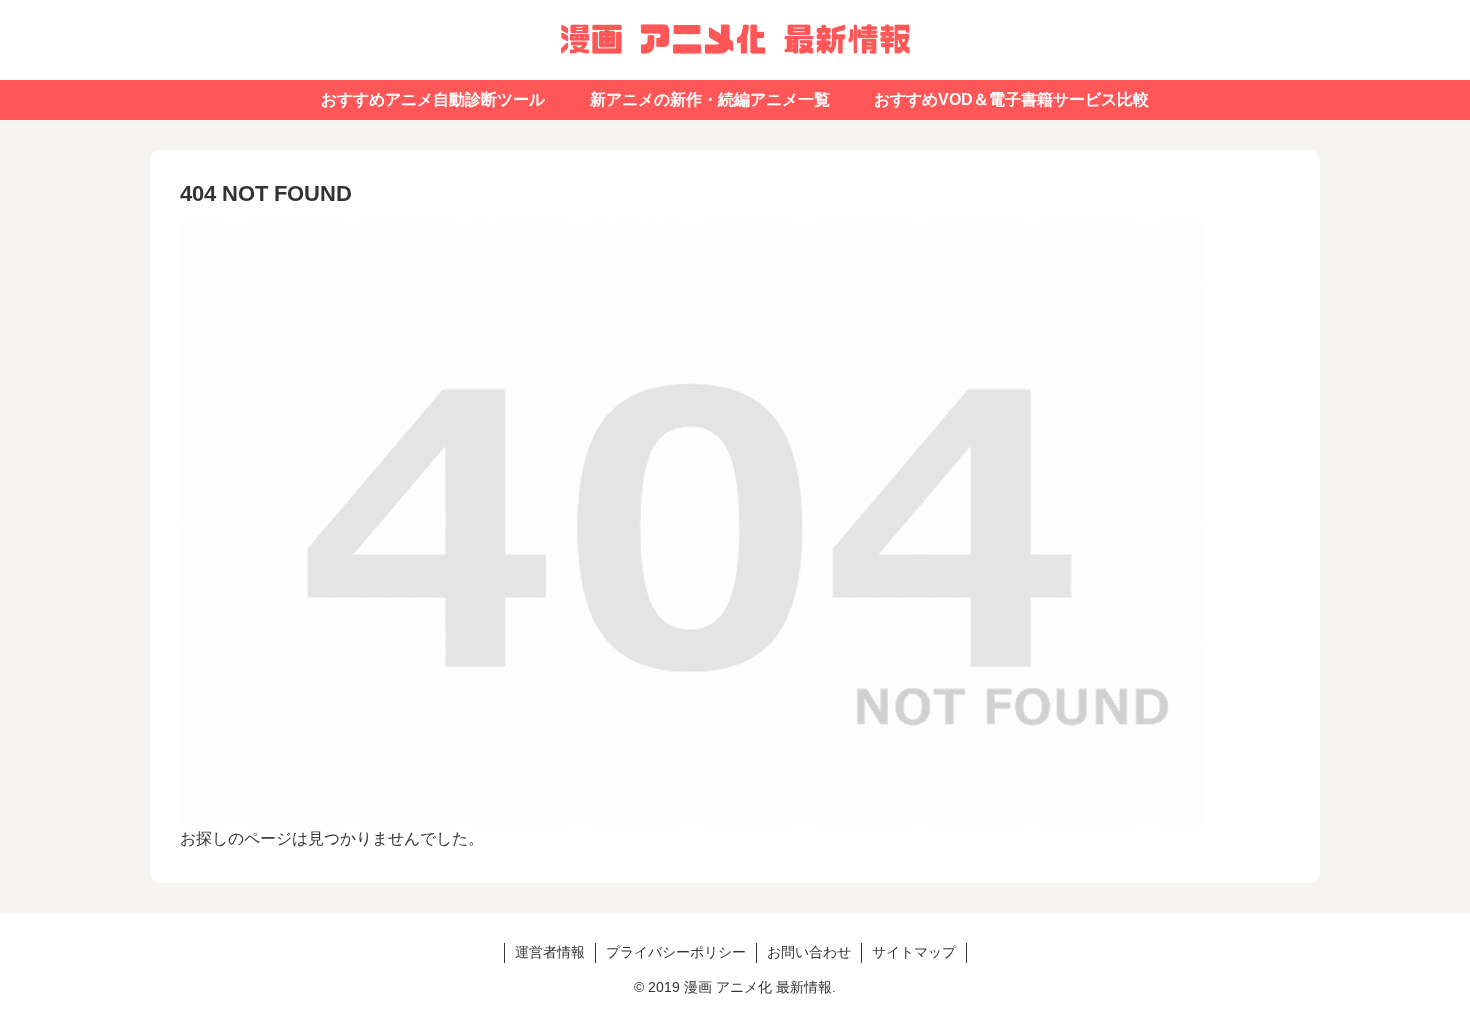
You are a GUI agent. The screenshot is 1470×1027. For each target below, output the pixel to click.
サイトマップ (914, 952)
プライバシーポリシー (676, 952)
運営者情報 (550, 952)
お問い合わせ (809, 952)
